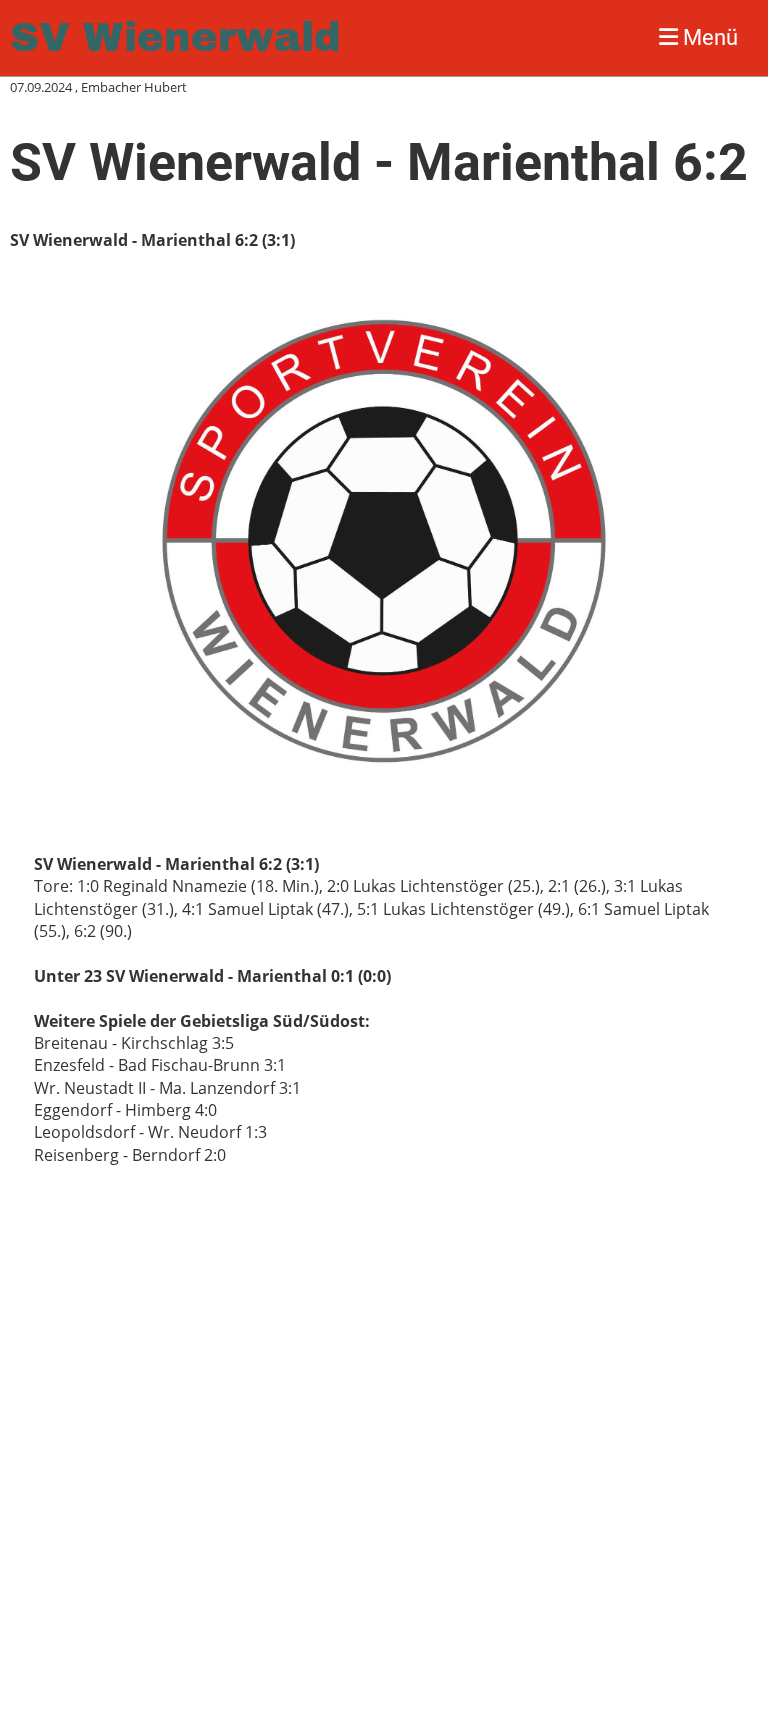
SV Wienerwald (175, 37)
